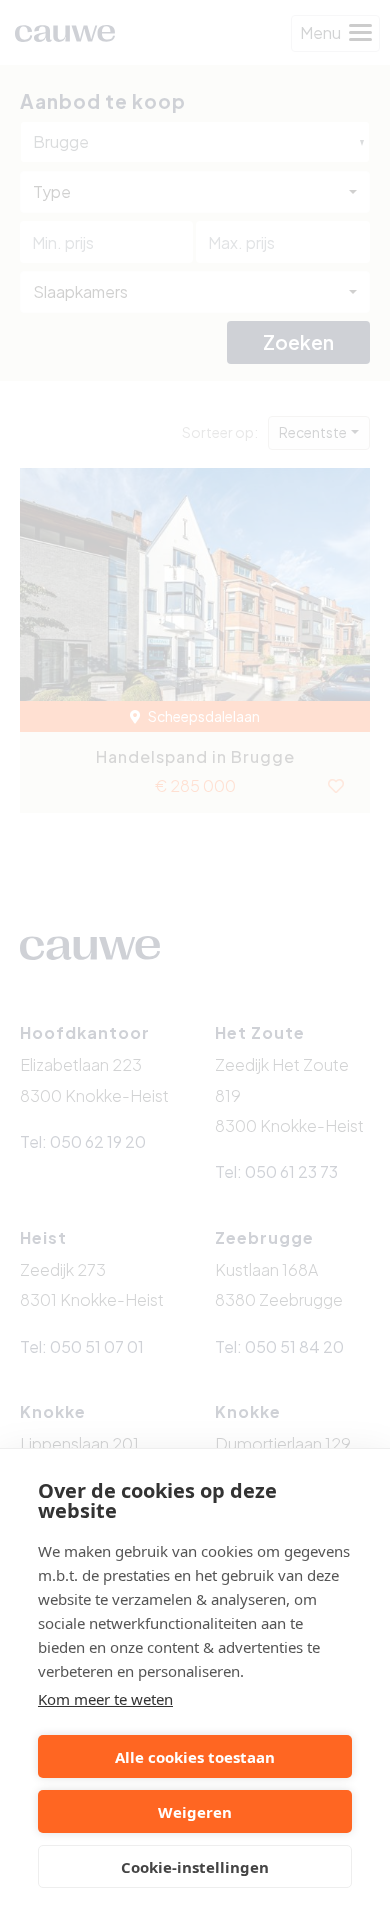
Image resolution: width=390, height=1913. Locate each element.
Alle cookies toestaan (195, 1757)
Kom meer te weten (105, 1699)
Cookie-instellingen (195, 1867)
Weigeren (195, 1812)
